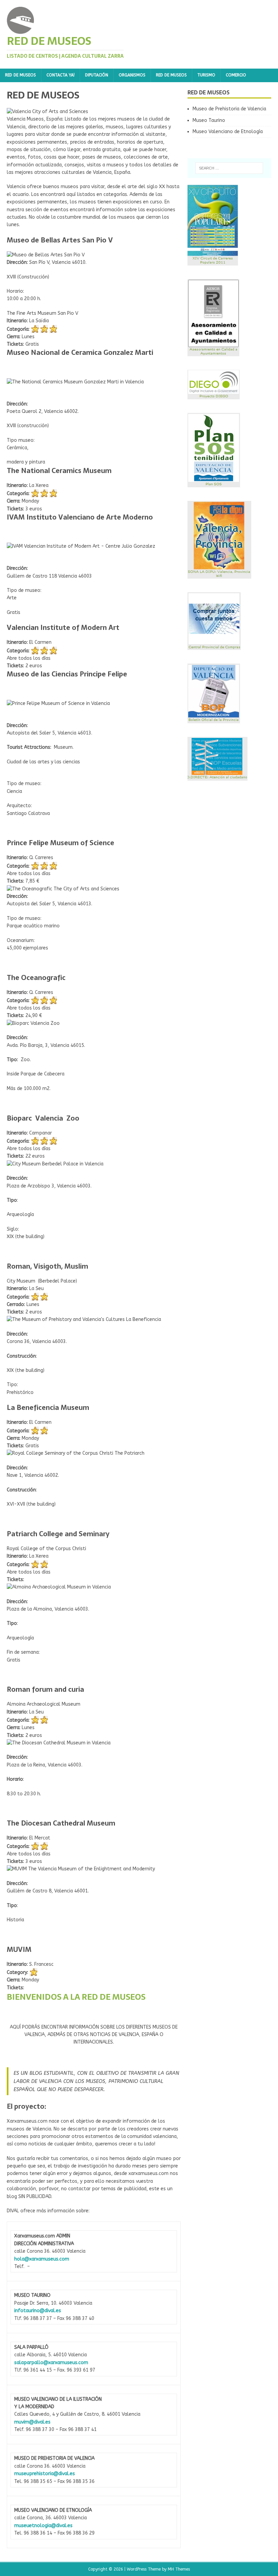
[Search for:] (229, 168)
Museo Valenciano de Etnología (228, 132)
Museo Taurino (209, 120)
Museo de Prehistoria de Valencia (229, 109)
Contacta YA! (61, 75)
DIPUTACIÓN (97, 75)
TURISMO (206, 75)
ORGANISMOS (132, 75)
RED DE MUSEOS (21, 75)
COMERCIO (236, 75)
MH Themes (179, 2569)
